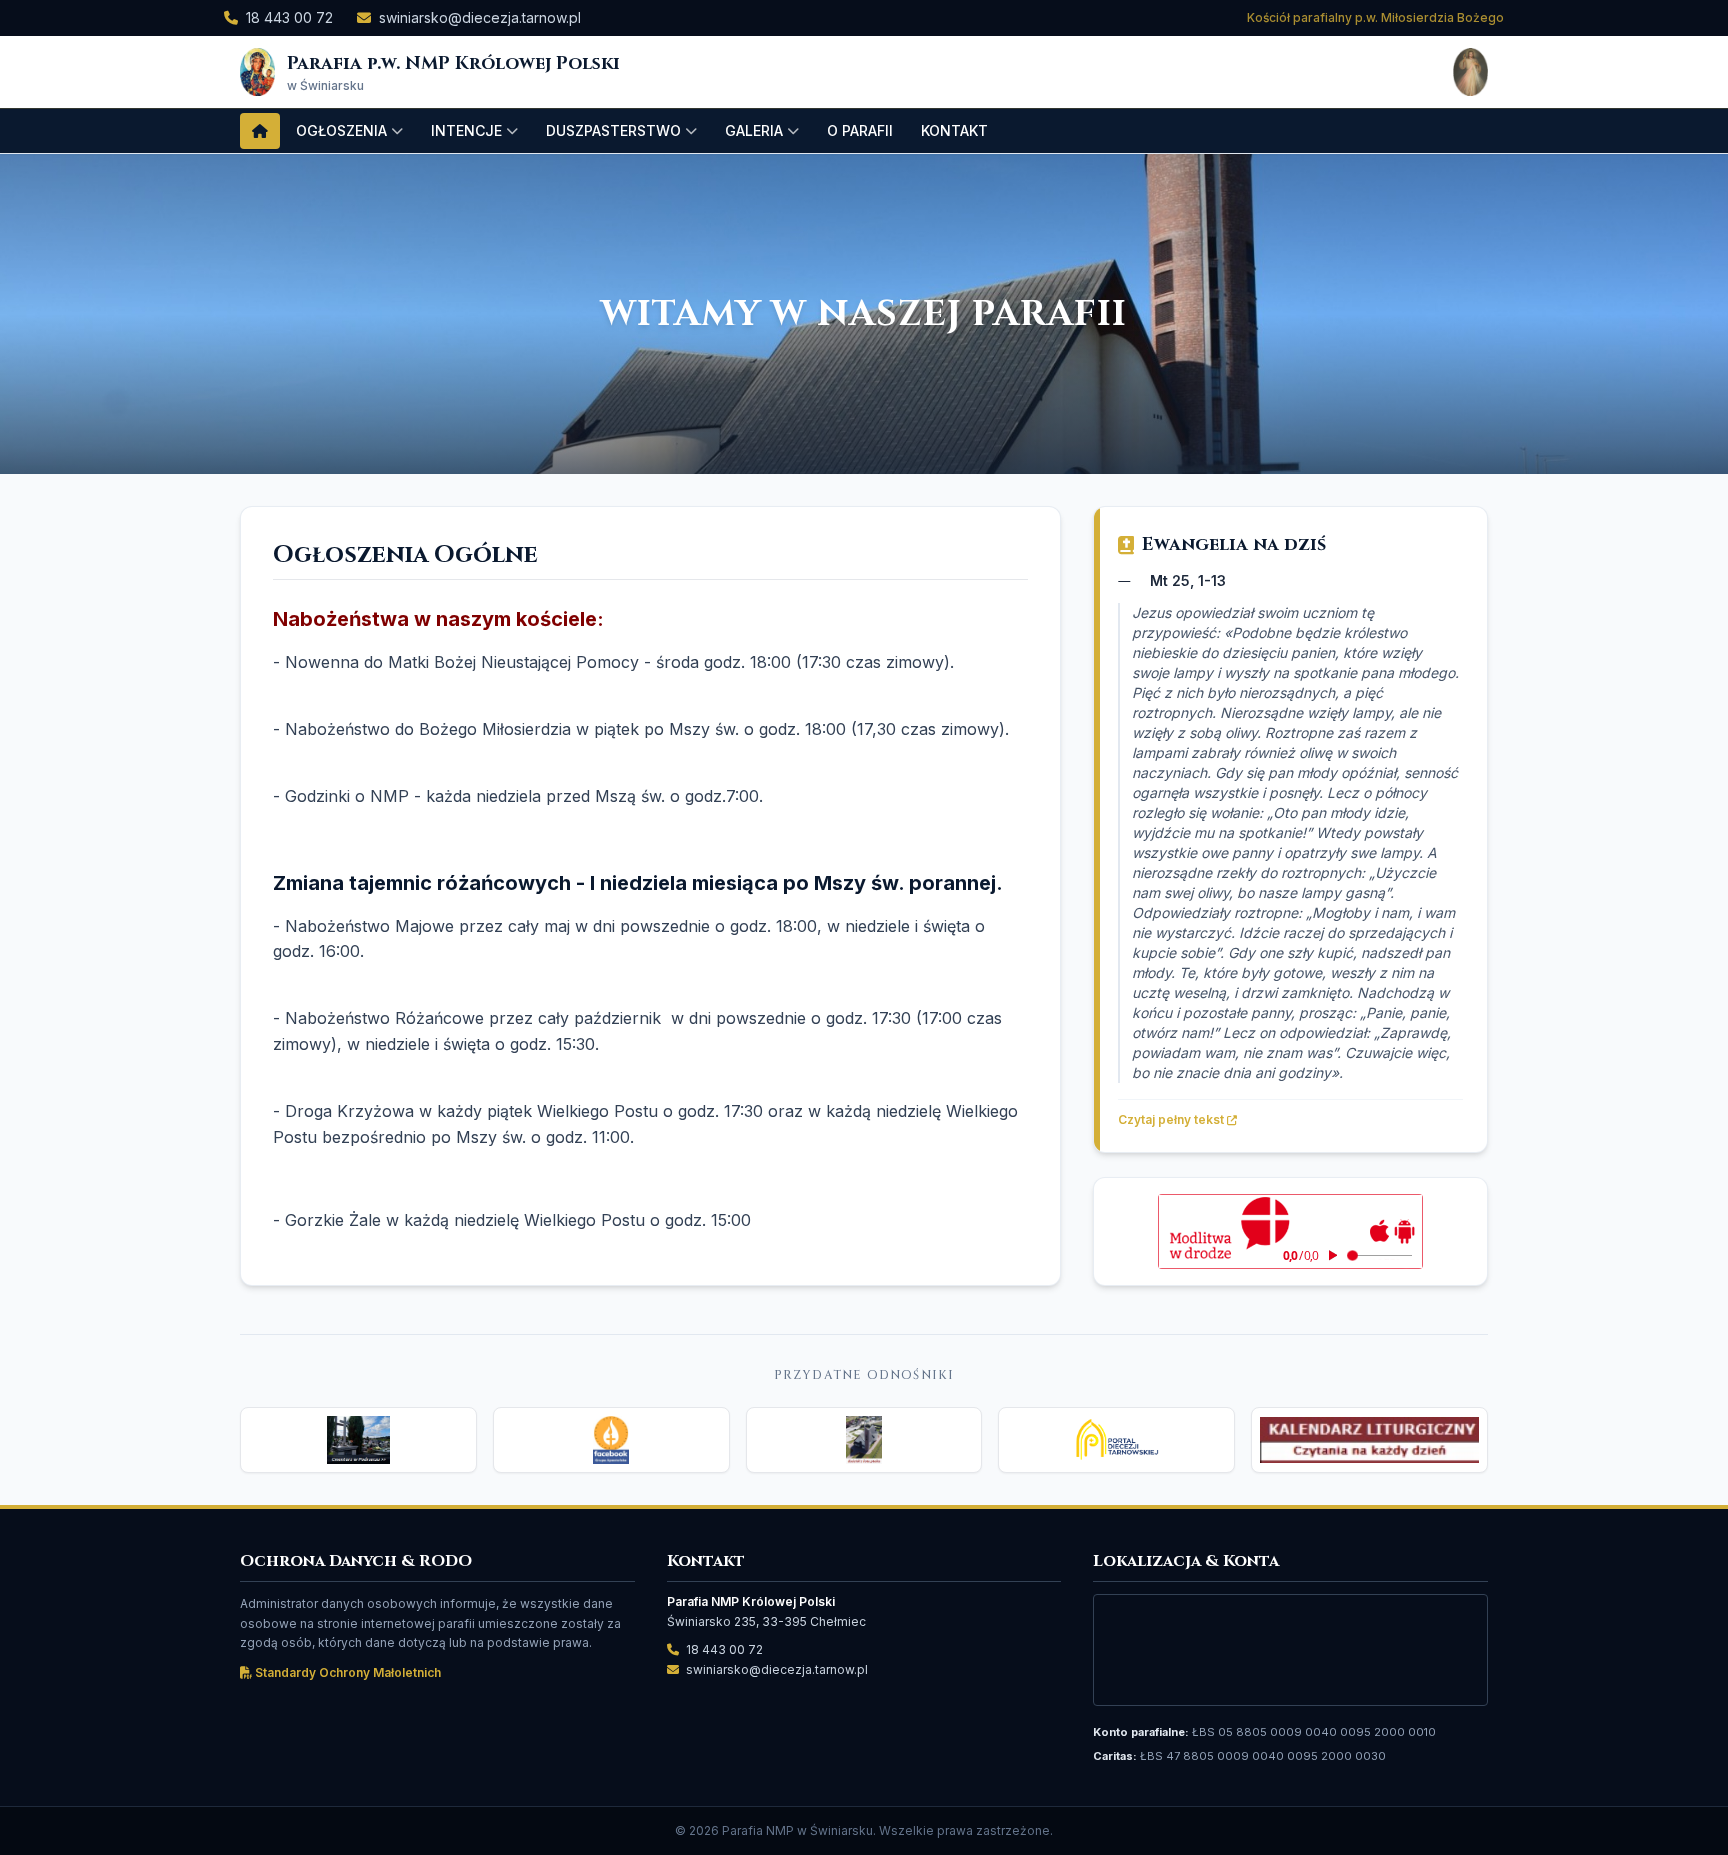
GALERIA (754, 130)
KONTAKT (954, 130)
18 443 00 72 (289, 17)
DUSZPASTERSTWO (613, 130)
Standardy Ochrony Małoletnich (346, 1672)
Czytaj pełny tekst (1172, 1119)
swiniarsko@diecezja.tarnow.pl (480, 17)
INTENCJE (466, 130)
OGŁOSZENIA (341, 130)
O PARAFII (860, 130)
